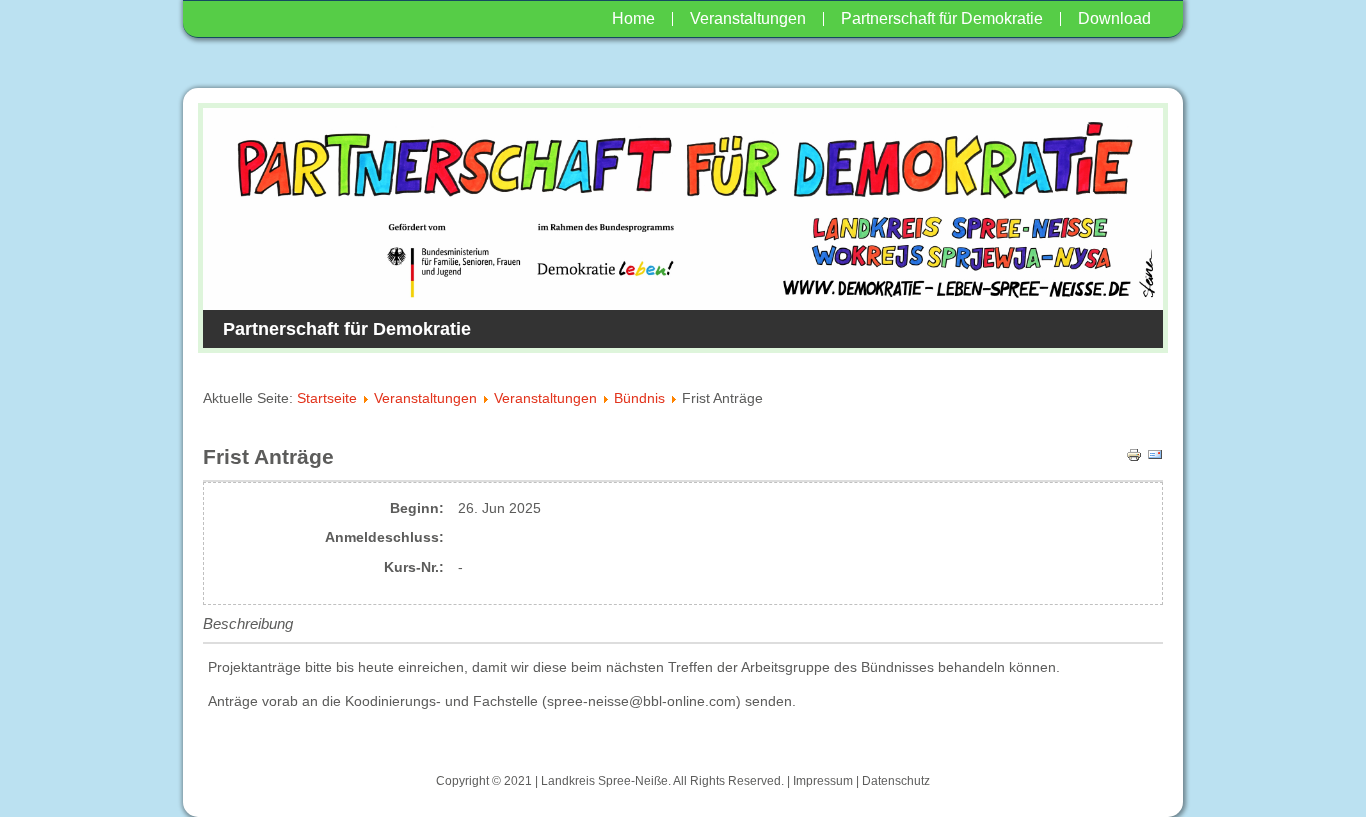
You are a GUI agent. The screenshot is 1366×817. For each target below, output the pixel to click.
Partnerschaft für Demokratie (942, 18)
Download (1114, 18)
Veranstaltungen (748, 18)
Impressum (823, 781)
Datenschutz (896, 781)
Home (633, 18)
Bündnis (639, 398)
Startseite (327, 398)
